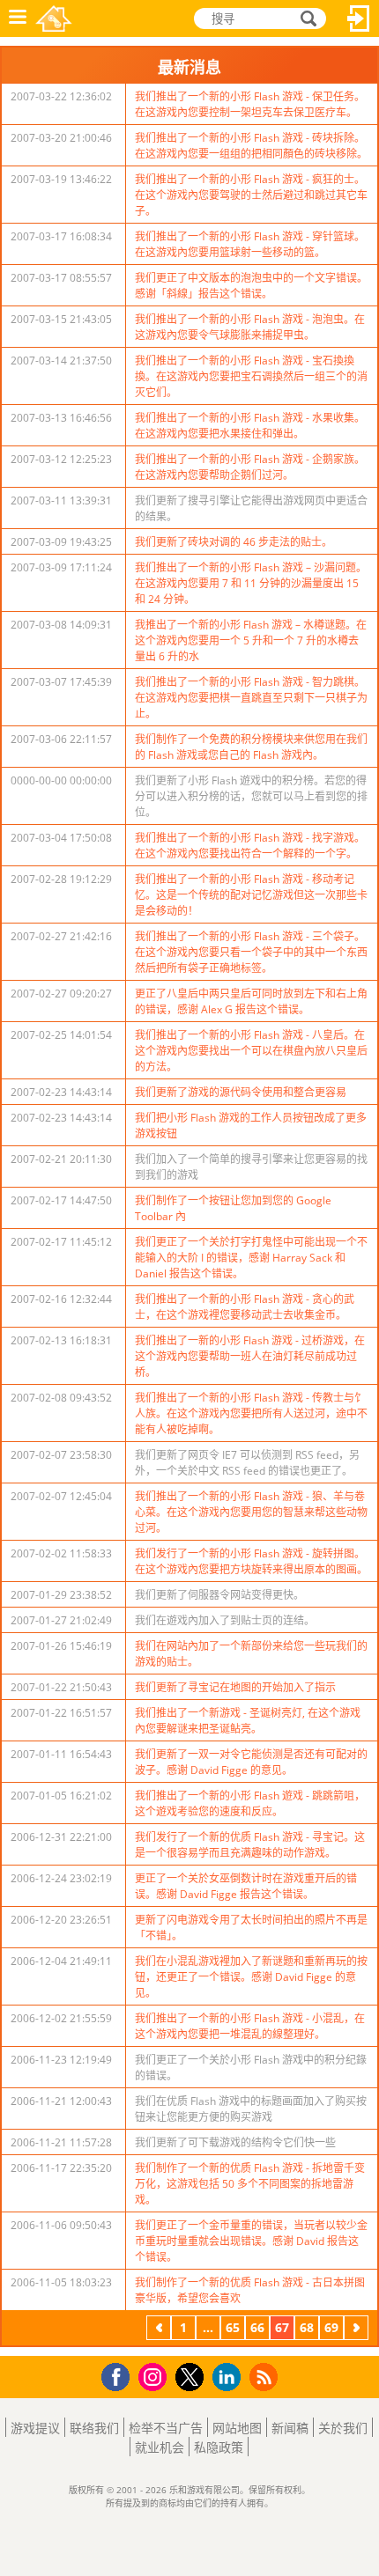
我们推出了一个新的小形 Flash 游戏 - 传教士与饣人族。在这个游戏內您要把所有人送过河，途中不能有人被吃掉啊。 (251, 1413)
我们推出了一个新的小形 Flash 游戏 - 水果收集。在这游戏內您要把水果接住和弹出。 (250, 426)
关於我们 (343, 2428)
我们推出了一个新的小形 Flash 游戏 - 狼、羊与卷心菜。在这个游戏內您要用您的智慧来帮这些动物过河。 (251, 1512)
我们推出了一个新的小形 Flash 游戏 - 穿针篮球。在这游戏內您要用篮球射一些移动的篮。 (250, 244)
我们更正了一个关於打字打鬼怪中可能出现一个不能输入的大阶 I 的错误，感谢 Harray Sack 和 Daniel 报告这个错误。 (251, 1258)
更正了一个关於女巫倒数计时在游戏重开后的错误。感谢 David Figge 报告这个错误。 (246, 1886)
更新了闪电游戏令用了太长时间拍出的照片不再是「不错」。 (251, 1928)
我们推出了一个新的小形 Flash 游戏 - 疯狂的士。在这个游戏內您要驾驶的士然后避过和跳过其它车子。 (251, 195)
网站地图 (237, 2428)
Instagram (155, 2376)
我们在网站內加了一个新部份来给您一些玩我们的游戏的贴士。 (251, 1654)
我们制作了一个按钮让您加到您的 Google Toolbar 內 (233, 1208)
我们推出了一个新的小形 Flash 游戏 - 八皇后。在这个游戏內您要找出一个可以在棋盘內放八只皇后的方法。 (251, 1051)
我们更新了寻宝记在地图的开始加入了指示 (235, 1687)
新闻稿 (290, 2428)
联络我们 (94, 2428)
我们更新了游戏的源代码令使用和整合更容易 (241, 1092)
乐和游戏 (54, 18)
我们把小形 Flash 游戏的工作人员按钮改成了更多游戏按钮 (251, 1126)
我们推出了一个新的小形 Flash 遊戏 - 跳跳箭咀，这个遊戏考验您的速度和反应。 (250, 1803)
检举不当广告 (166, 2428)
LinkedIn (230, 2377)
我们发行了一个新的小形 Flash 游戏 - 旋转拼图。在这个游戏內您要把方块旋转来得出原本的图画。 (251, 1561)
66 (257, 2327)
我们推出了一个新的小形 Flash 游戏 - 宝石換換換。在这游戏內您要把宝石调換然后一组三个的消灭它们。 (251, 376)
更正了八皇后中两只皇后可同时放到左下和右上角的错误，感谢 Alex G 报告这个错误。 (251, 1001)
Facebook (120, 2375)
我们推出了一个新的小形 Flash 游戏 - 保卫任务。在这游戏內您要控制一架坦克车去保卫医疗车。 (250, 104)
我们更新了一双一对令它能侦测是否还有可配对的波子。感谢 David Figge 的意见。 (251, 1762)
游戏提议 (35, 2428)
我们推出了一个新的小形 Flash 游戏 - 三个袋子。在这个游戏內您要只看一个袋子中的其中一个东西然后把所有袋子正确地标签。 (251, 952)
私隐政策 (219, 2447)
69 (331, 2327)
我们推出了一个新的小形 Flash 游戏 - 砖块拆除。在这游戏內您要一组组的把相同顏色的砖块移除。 (251, 146)
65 (233, 2327)
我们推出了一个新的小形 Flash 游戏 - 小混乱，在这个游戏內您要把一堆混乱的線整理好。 (250, 2026)
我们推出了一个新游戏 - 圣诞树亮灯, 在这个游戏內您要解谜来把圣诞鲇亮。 (248, 1721)
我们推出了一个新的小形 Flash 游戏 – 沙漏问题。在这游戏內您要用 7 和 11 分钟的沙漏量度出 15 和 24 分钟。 (251, 583)
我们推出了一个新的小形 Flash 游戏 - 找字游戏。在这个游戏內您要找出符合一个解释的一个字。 (250, 846)
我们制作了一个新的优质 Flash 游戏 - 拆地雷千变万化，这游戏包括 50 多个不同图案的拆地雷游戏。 (250, 2184)
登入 (359, 18)
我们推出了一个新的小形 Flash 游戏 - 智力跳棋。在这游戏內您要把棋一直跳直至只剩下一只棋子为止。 (251, 698)
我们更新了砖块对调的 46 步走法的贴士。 (234, 542)
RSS (266, 2377)
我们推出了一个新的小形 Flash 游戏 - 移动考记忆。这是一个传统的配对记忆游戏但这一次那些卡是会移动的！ (251, 895)
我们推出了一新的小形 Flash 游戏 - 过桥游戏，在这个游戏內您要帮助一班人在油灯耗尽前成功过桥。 (250, 1356)
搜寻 (306, 19)
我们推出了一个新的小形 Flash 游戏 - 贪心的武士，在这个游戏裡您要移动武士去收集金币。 (245, 1307)
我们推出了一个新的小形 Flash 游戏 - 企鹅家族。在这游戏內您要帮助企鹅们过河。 (250, 467)
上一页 (159, 2330)
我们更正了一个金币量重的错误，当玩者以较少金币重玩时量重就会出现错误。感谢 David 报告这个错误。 (251, 2241)
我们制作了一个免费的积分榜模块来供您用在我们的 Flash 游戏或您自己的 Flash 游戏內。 (251, 747)
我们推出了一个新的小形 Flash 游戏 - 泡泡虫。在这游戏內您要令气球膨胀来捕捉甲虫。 (250, 327)
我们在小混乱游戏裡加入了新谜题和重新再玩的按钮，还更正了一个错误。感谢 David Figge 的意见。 (251, 1977)
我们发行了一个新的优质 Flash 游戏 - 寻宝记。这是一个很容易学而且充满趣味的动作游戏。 (250, 1845)
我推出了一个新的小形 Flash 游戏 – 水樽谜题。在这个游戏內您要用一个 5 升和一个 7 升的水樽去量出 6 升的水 (251, 640)
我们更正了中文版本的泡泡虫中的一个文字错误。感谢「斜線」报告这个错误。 (251, 286)
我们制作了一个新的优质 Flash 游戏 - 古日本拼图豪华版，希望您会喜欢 (250, 2290)
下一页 (356, 2330)
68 (307, 2327)
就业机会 (160, 2447)
